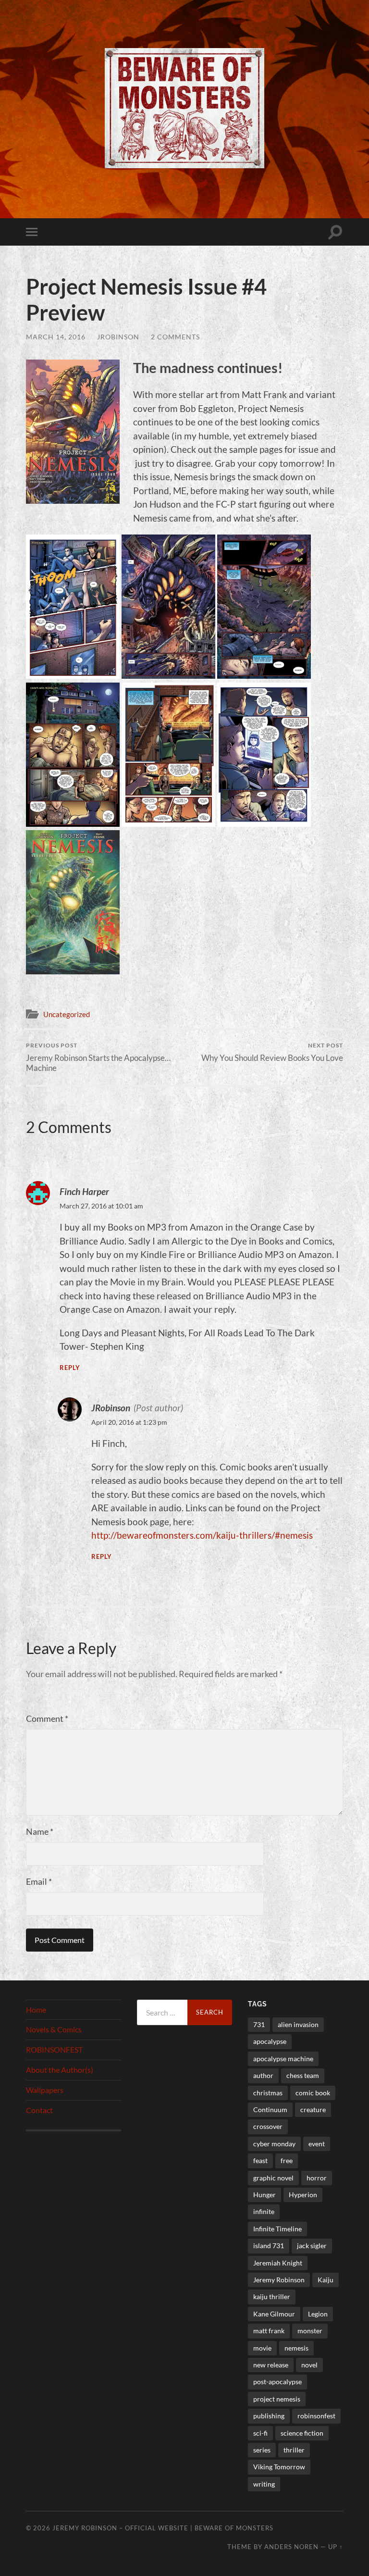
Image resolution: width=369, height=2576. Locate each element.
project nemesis (277, 2399)
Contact (39, 2110)
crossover (268, 2126)
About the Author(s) (60, 2070)
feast (260, 2160)
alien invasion (298, 2024)
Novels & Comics (54, 2029)
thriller (294, 2450)
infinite (264, 2211)
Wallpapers (45, 2090)
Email (39, 1881)
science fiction (302, 2433)
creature (313, 2109)
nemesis (296, 2348)
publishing (269, 2416)
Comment (47, 1718)
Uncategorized (67, 1014)
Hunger (264, 2195)
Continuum (270, 2109)
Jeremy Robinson (279, 2280)
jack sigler (312, 2246)
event (317, 2144)
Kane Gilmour (274, 2314)
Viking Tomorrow (279, 2467)
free (287, 2160)
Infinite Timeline (277, 2229)
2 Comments (175, 337)
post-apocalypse (277, 2382)
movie (262, 2348)
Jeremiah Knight (278, 2263)
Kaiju (326, 2280)
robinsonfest (316, 2416)
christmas (268, 2093)
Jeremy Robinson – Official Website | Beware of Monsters (163, 2528)
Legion (318, 2314)
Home (36, 2010)
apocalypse (270, 2041)
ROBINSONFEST (54, 2049)
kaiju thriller (272, 2296)
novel (309, 2365)
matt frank (269, 2331)
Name (40, 1831)
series (262, 2450)
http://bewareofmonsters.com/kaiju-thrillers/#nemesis (202, 1535)
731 (259, 2024)
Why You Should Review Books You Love (272, 1052)
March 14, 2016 (56, 337)
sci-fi (260, 2433)
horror (317, 2178)
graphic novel (273, 2178)
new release (271, 2365)
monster (310, 2331)
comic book (313, 2093)
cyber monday (274, 2144)
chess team (303, 2075)
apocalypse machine (283, 2059)
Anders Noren (291, 2547)
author (263, 2075)
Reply (70, 1368)
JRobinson (118, 337)
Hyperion (303, 2195)
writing (264, 2484)
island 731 (269, 2246)
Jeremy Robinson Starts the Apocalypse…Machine (98, 1057)
